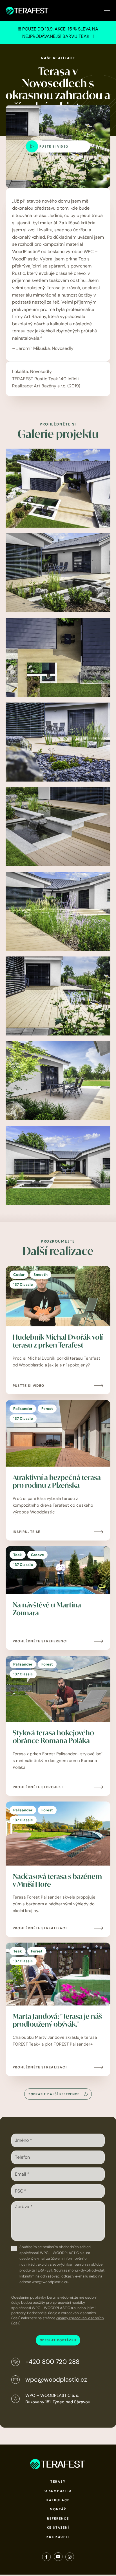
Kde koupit (58, 2537)
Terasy (58, 2481)
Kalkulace (58, 2500)
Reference (58, 2518)
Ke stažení (58, 2527)
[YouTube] (58, 2558)
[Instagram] (70, 2558)
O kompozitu (58, 2491)
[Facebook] (46, 2558)
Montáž (58, 2509)
